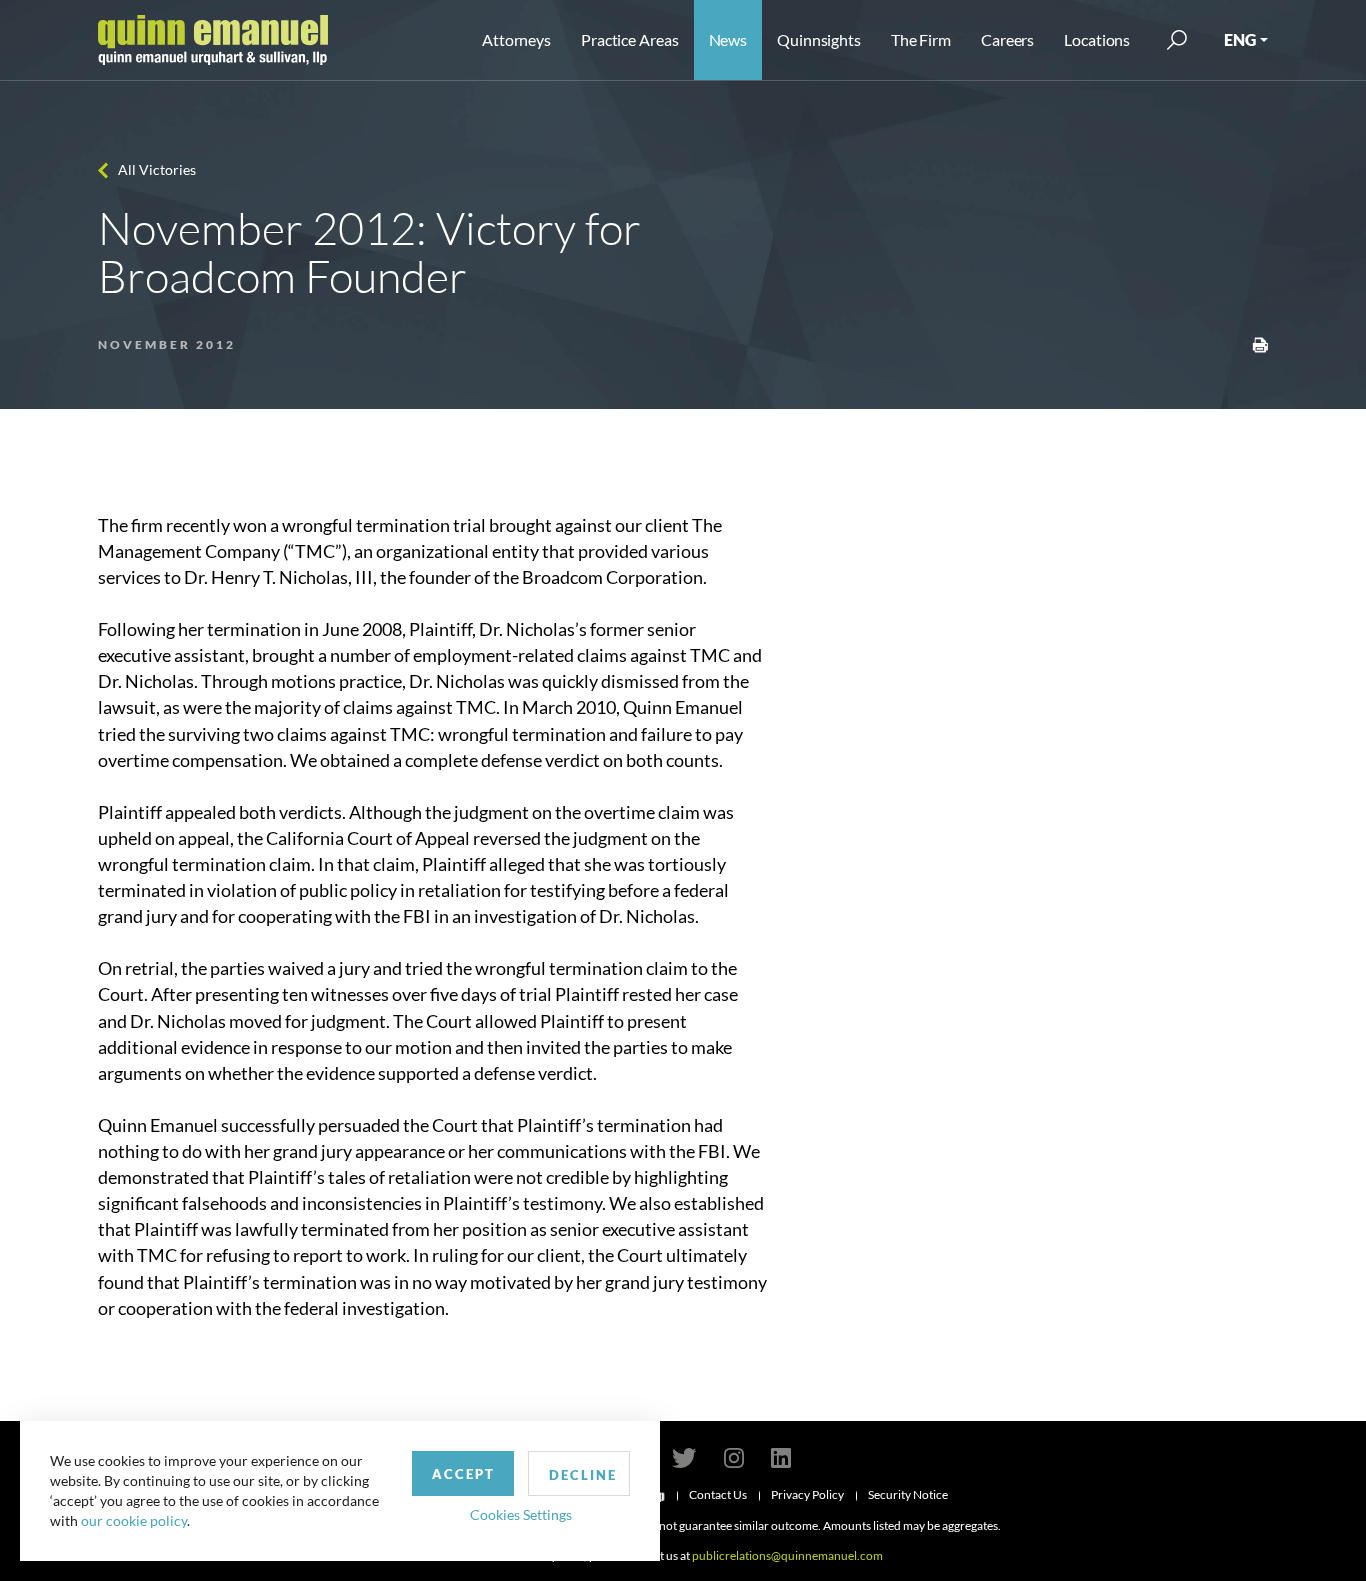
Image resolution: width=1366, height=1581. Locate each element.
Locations (1097, 39)
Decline (583, 1475)
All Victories (157, 169)
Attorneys (516, 39)
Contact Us (718, 1494)
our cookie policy (134, 1520)
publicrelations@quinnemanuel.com (787, 1555)
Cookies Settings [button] (521, 1514)
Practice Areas (629, 39)
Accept (463, 1474)
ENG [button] (1240, 39)
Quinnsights (819, 39)
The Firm (921, 39)
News (728, 39)
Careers (1007, 39)
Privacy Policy (807, 1494)
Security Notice (908, 1494)
